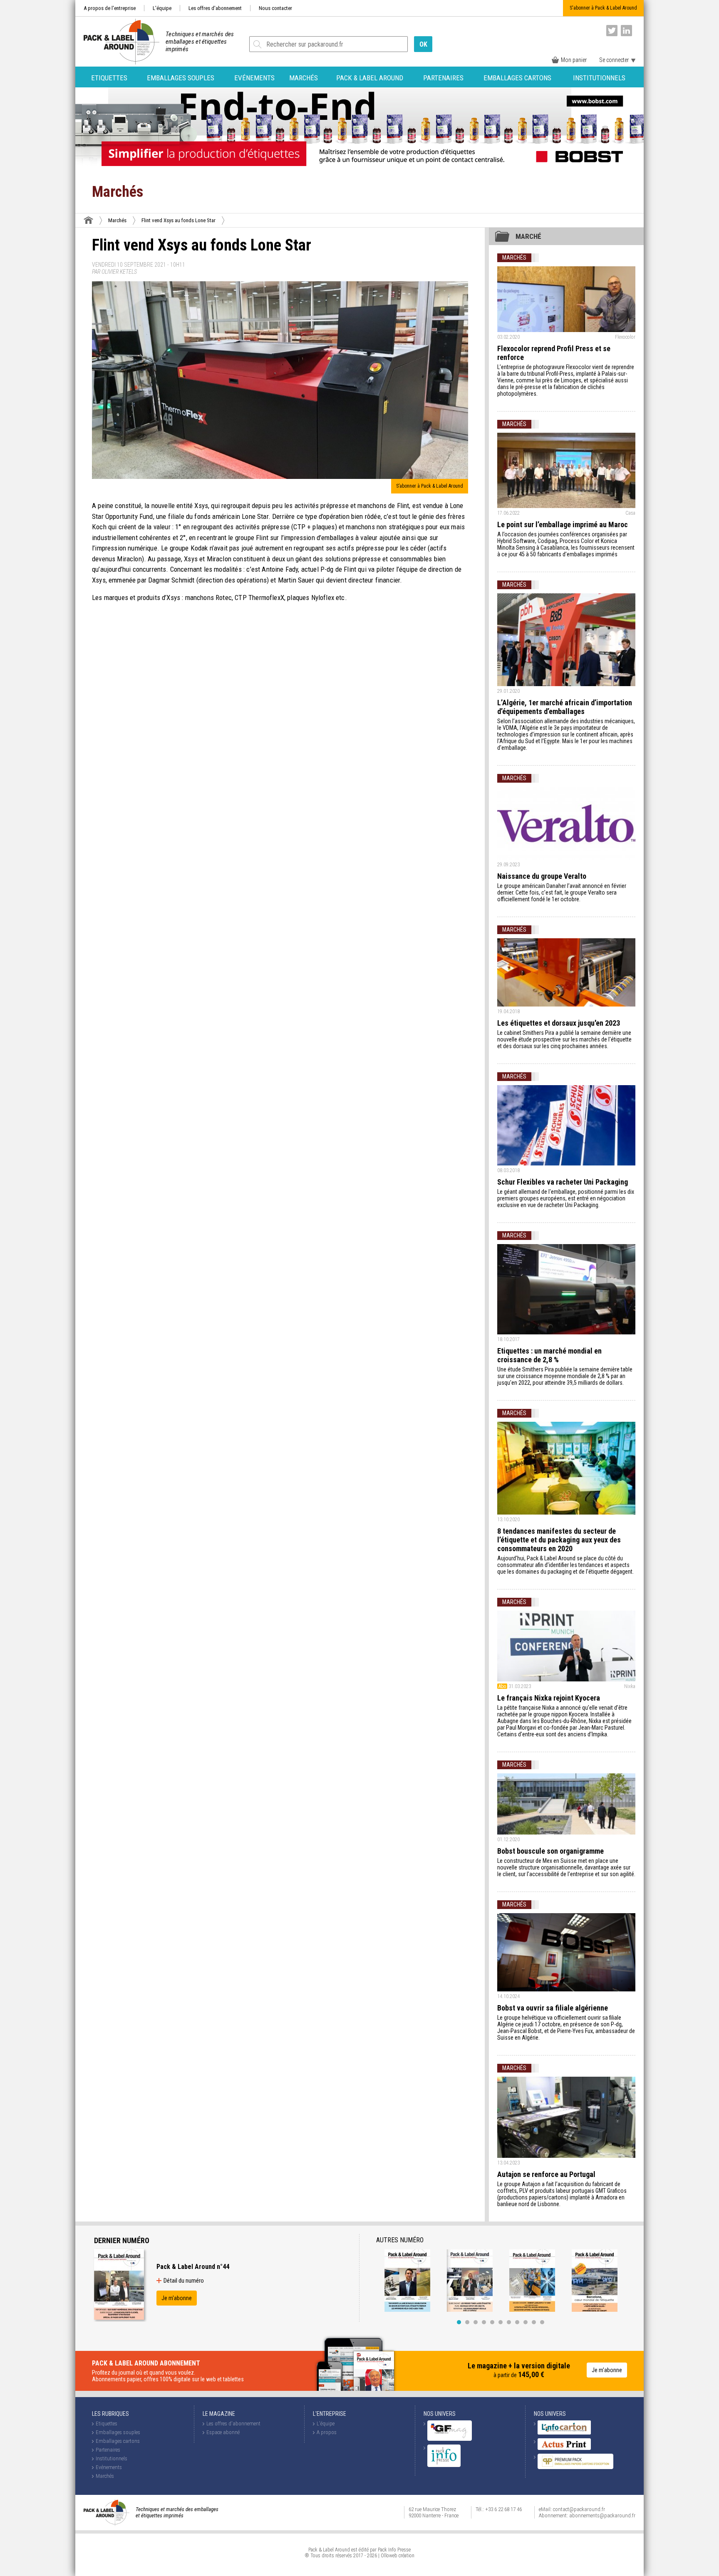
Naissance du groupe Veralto (542, 876)
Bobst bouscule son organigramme (550, 1851)
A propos (327, 2432)
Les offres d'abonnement (215, 8)
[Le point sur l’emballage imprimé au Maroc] (566, 470)
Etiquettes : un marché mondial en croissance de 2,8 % (549, 1355)
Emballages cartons (517, 78)
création (407, 2556)
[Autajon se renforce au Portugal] (566, 2117)
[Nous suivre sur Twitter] (612, 31)
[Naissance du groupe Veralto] (566, 823)
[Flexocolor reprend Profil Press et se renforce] (566, 299)
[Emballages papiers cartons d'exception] (575, 2467)
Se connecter (614, 60)
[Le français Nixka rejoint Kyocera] (566, 1646)
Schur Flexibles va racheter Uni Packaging (563, 1182)
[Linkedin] (626, 31)
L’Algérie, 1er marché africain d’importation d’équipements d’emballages (565, 707)
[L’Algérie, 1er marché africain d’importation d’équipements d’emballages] (566, 640)
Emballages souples (181, 78)
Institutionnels (599, 78)
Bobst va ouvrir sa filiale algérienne (553, 2008)
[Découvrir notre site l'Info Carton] (564, 2433)
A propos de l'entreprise (110, 8)
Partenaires (443, 78)
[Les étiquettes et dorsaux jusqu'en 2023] (566, 972)
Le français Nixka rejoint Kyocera (549, 1698)
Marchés (304, 78)
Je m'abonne (177, 2298)
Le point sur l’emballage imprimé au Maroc (563, 524)
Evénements (254, 78)
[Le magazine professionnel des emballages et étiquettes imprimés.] (117, 42)
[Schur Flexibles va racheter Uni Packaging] (566, 1125)
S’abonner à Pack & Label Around (430, 486)
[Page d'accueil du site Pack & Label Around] (88, 220)
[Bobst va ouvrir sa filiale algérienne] (566, 1952)
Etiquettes (109, 78)
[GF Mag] (450, 2439)
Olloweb (389, 2556)
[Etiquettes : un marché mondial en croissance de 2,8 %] (566, 1289)
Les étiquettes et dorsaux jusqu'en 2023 (559, 1023)
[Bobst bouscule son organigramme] (566, 1804)
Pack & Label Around (370, 78)
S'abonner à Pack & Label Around (603, 8)
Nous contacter (275, 8)
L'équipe (162, 8)
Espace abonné (223, 2432)
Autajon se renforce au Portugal (546, 2174)
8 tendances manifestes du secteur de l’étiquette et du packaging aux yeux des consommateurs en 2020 (559, 1540)
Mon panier (574, 60)
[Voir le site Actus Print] (564, 2448)
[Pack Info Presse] (444, 2465)
